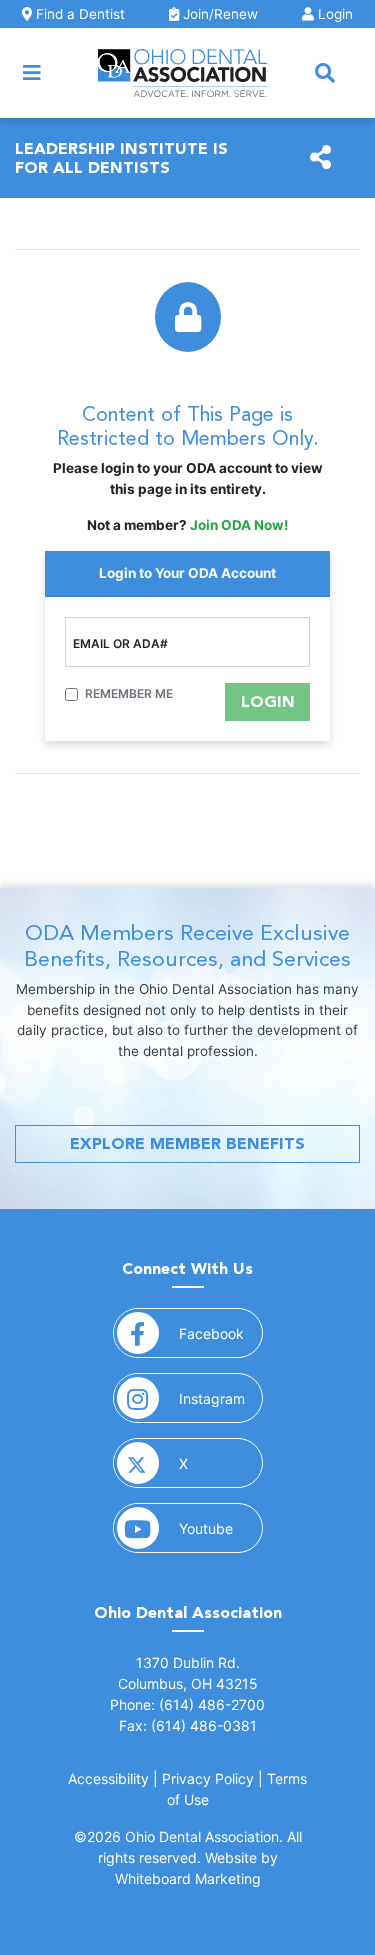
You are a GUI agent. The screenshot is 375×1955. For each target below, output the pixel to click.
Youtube (221, 1528)
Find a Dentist (78, 14)
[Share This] (320, 158)
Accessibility (108, 1778)
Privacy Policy (208, 1778)
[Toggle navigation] (32, 73)
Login (333, 14)
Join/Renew (218, 14)
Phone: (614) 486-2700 (187, 1704)
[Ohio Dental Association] (182, 73)
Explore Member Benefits (187, 1143)
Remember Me (129, 693)
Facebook (221, 1333)
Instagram (221, 1398)
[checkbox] (71, 694)
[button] (325, 73)
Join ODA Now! (239, 525)
